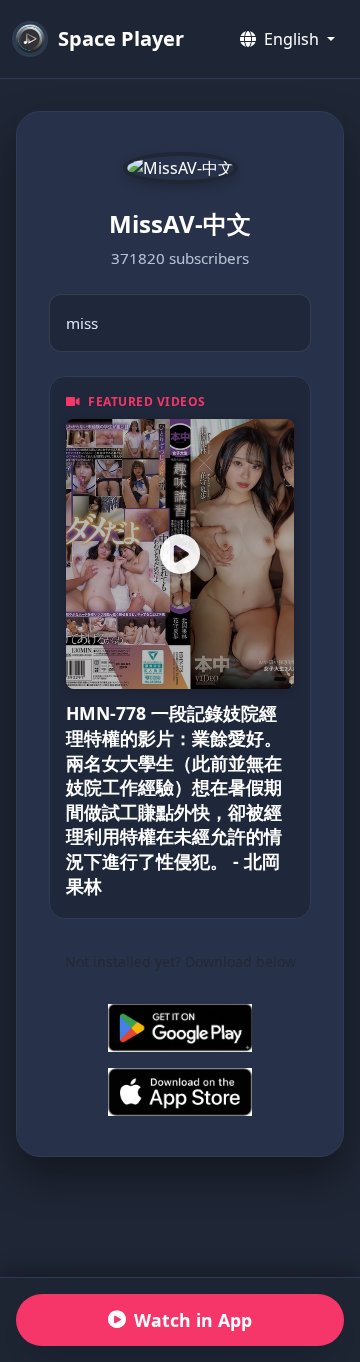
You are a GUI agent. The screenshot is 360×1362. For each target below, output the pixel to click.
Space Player (121, 38)
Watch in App (193, 1320)
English (291, 39)
